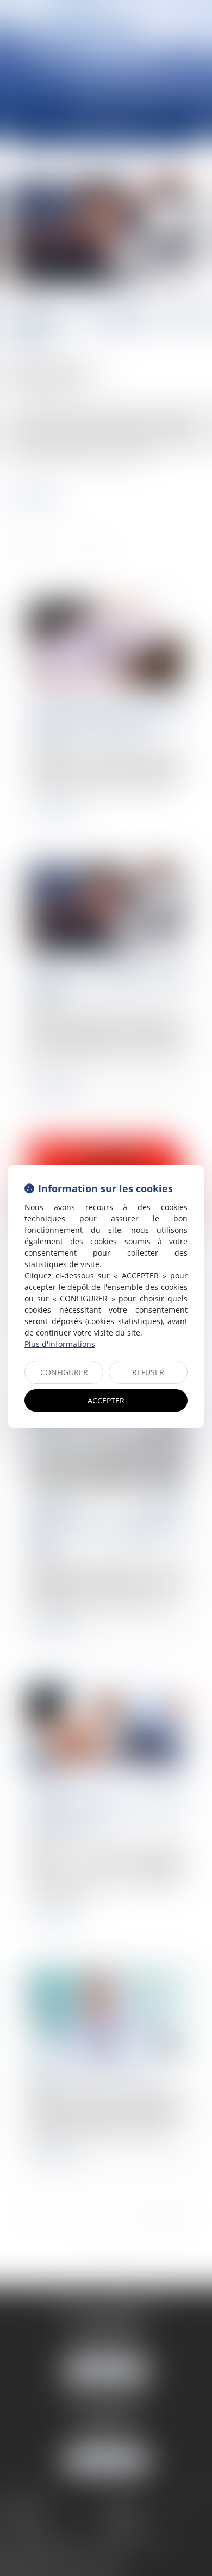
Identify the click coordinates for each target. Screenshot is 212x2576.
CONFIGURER (64, 1372)
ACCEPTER (106, 1400)
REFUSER (148, 1372)
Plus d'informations (60, 1344)
